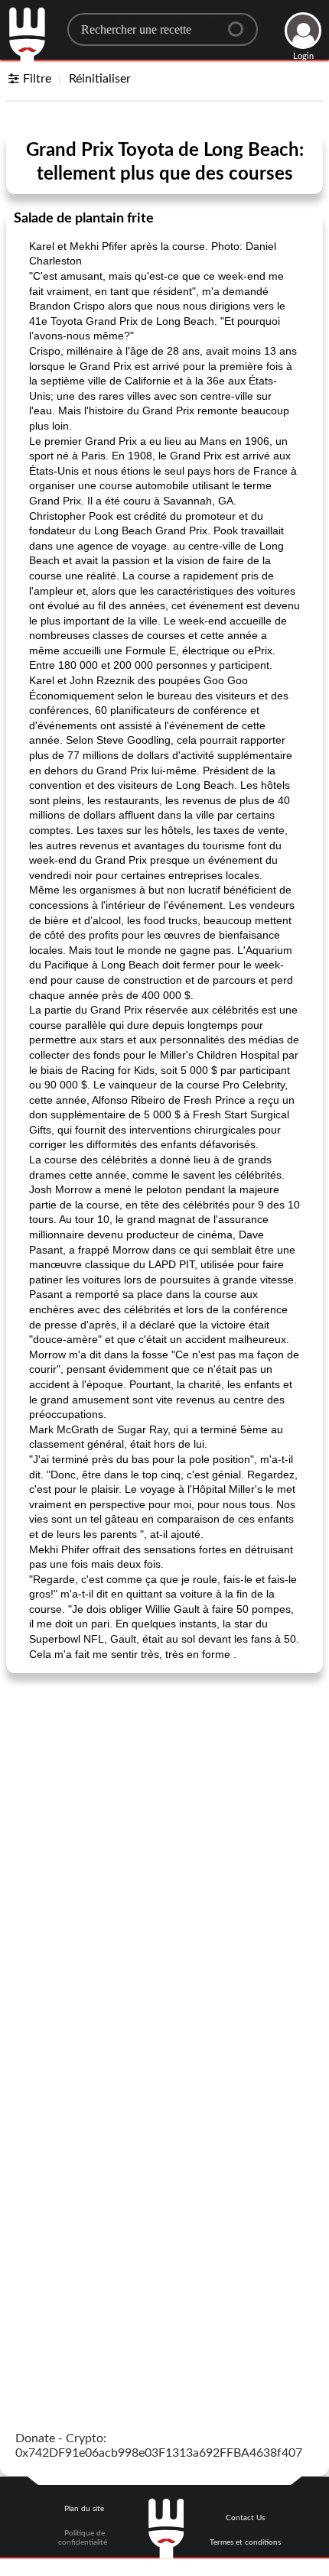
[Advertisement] (164, 1854)
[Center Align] (241, 23)
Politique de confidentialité (83, 2538)
